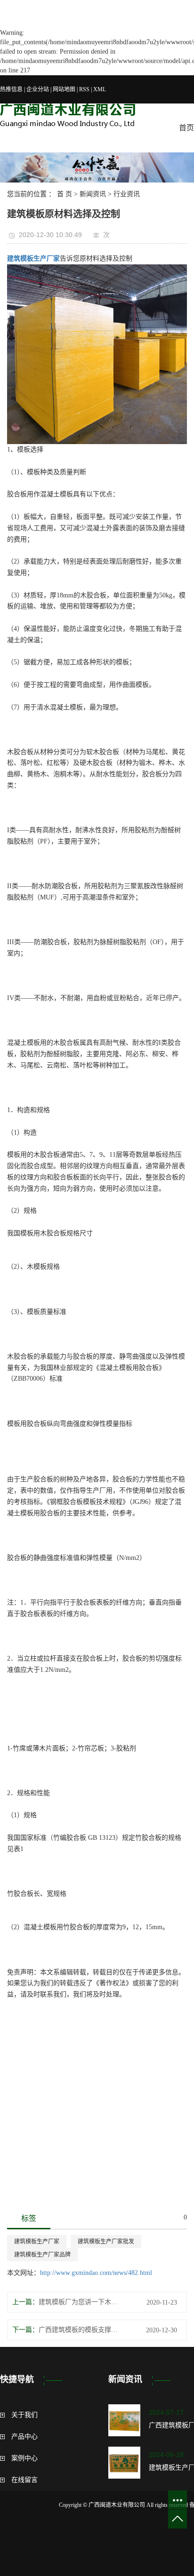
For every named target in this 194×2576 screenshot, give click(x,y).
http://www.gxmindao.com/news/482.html (96, 2273)
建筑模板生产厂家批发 (106, 2242)
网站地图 (64, 89)
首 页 (65, 194)
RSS (84, 89)
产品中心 (24, 2437)
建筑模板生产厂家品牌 (42, 2255)
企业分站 (38, 89)
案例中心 (24, 2458)
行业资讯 (127, 194)
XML (100, 89)
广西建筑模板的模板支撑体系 (81, 2330)
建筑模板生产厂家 (37, 2242)
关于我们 (24, 2415)
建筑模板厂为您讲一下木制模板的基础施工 (81, 2302)
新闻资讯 (93, 194)
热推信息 (11, 89)
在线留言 (24, 2480)
